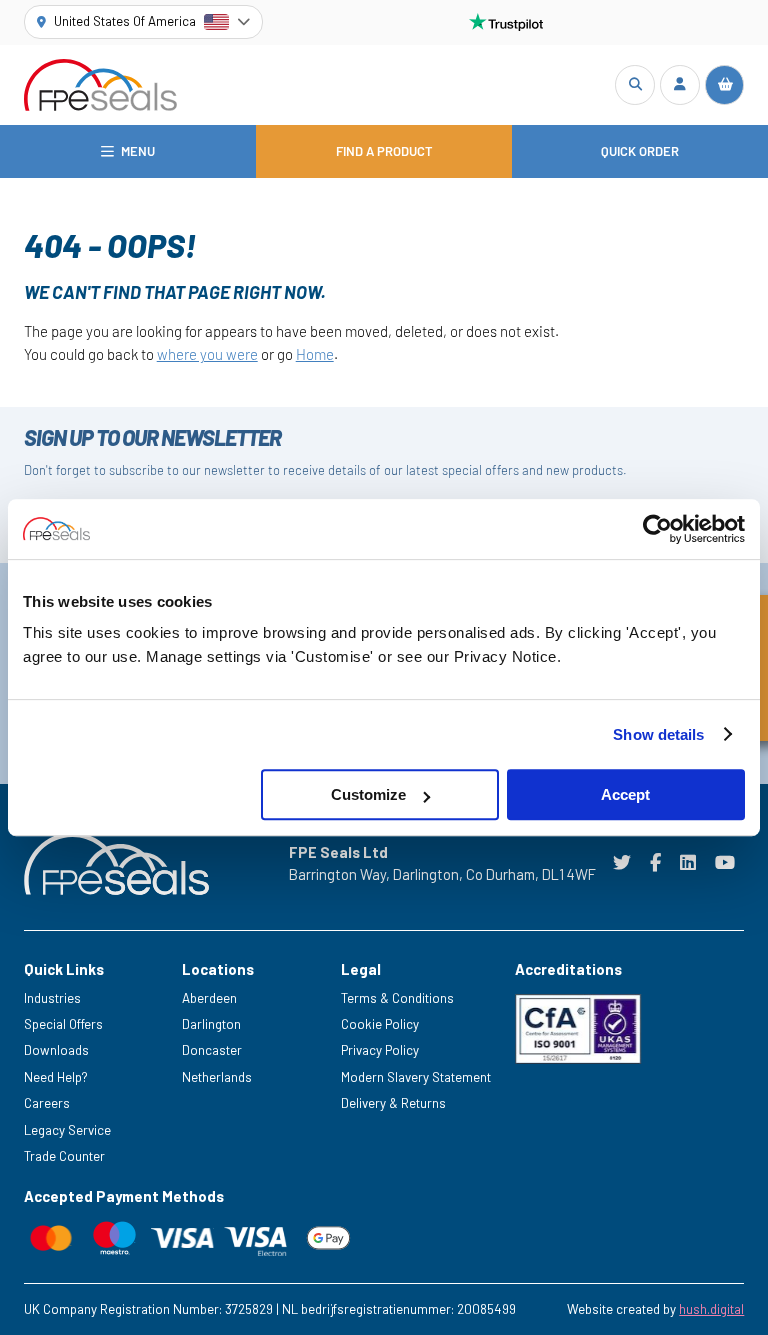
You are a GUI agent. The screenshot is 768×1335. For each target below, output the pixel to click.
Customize (368, 794)
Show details (658, 734)
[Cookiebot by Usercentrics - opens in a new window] (657, 529)
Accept (625, 794)
